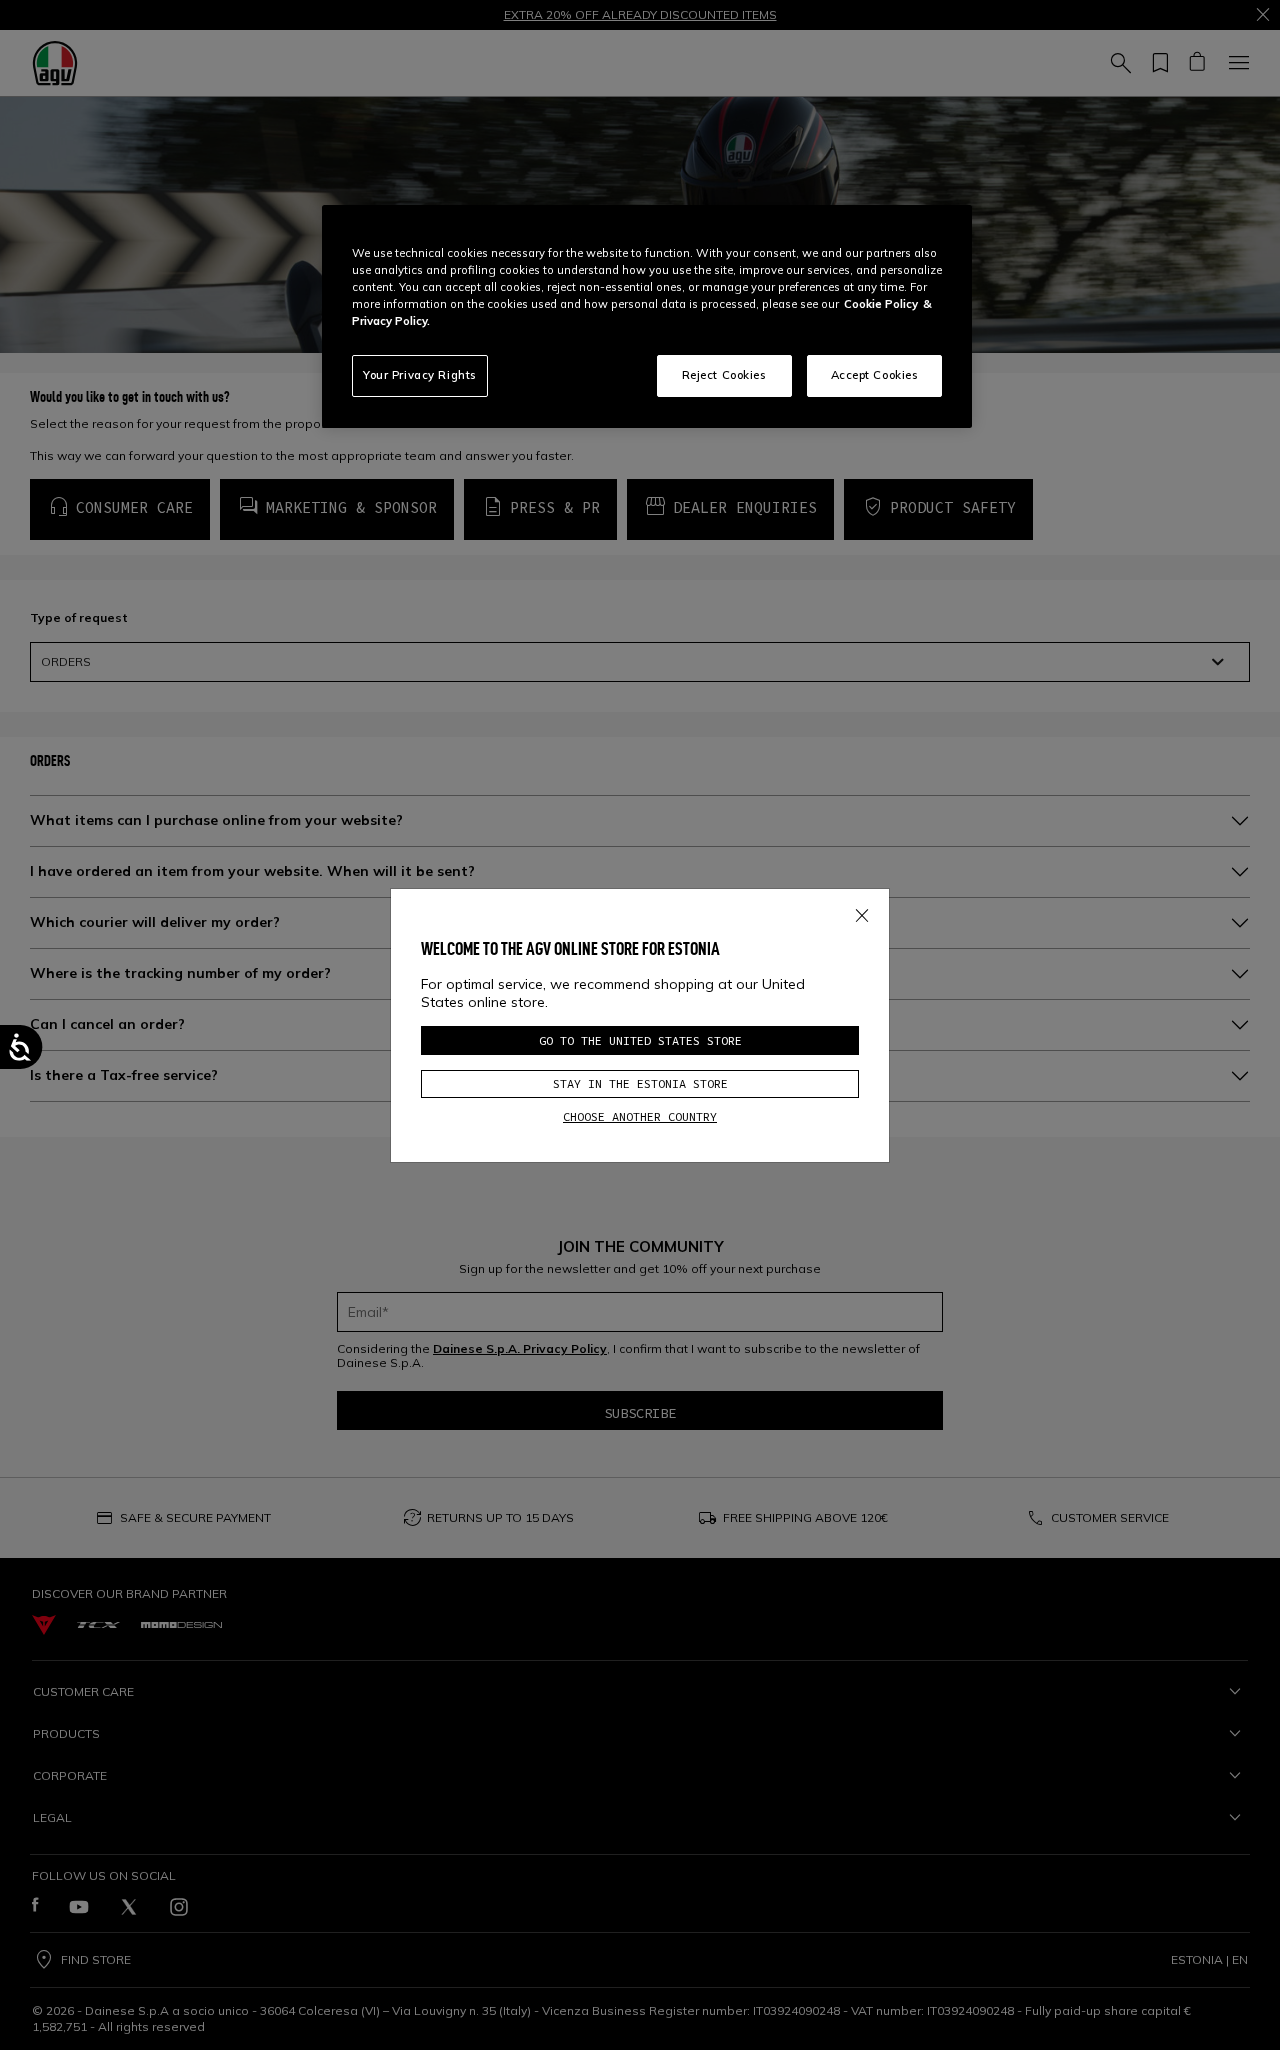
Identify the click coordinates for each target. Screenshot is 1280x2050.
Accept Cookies (875, 375)
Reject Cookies (724, 375)
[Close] (862, 911)
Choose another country (640, 1116)
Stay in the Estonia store (640, 1083)
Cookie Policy (881, 304)
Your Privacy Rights (420, 375)
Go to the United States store (640, 1040)
